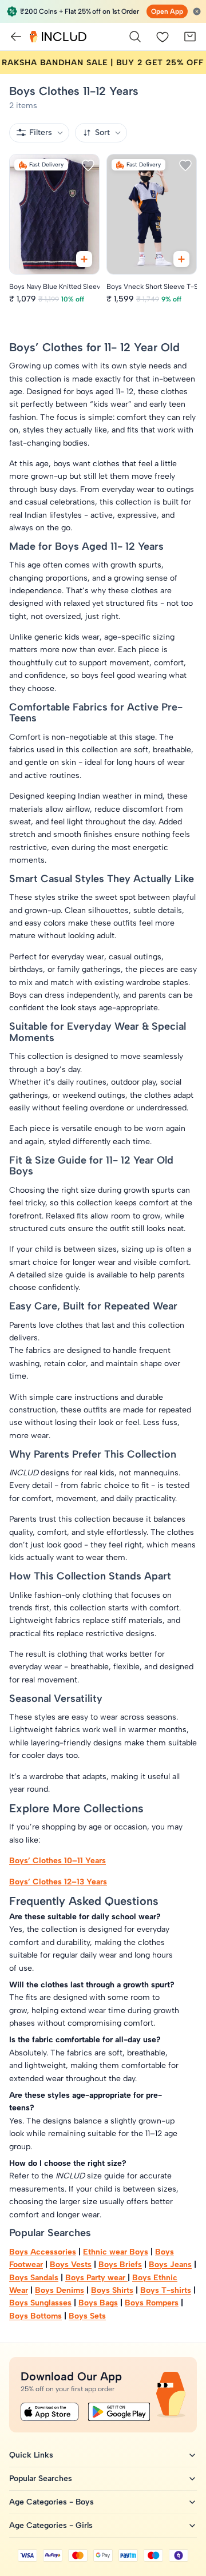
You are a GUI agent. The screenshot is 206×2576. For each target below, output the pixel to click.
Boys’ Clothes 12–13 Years (58, 1882)
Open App (167, 11)
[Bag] (190, 37)
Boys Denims (60, 2290)
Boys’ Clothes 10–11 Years (58, 1861)
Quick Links (31, 2455)
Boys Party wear (96, 2278)
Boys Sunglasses (40, 2303)
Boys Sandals (34, 2278)
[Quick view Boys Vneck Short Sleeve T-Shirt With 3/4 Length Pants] (181, 259)
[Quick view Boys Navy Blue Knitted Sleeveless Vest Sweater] (84, 259)
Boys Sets (87, 2316)
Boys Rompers (152, 2303)
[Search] (135, 37)
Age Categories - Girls (51, 2525)
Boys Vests (71, 2265)
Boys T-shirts (166, 2290)
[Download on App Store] (50, 2412)
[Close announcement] (197, 11)
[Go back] (16, 37)
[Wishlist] (163, 37)
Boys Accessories (43, 2252)
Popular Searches (41, 2478)
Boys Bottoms (35, 2316)
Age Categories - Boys (51, 2502)
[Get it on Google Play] (119, 2412)
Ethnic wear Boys (116, 2252)
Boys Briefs (120, 2265)
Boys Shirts (112, 2290)
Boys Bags (98, 2303)
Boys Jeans (170, 2265)
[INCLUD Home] (58, 37)
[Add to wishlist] (88, 165)
